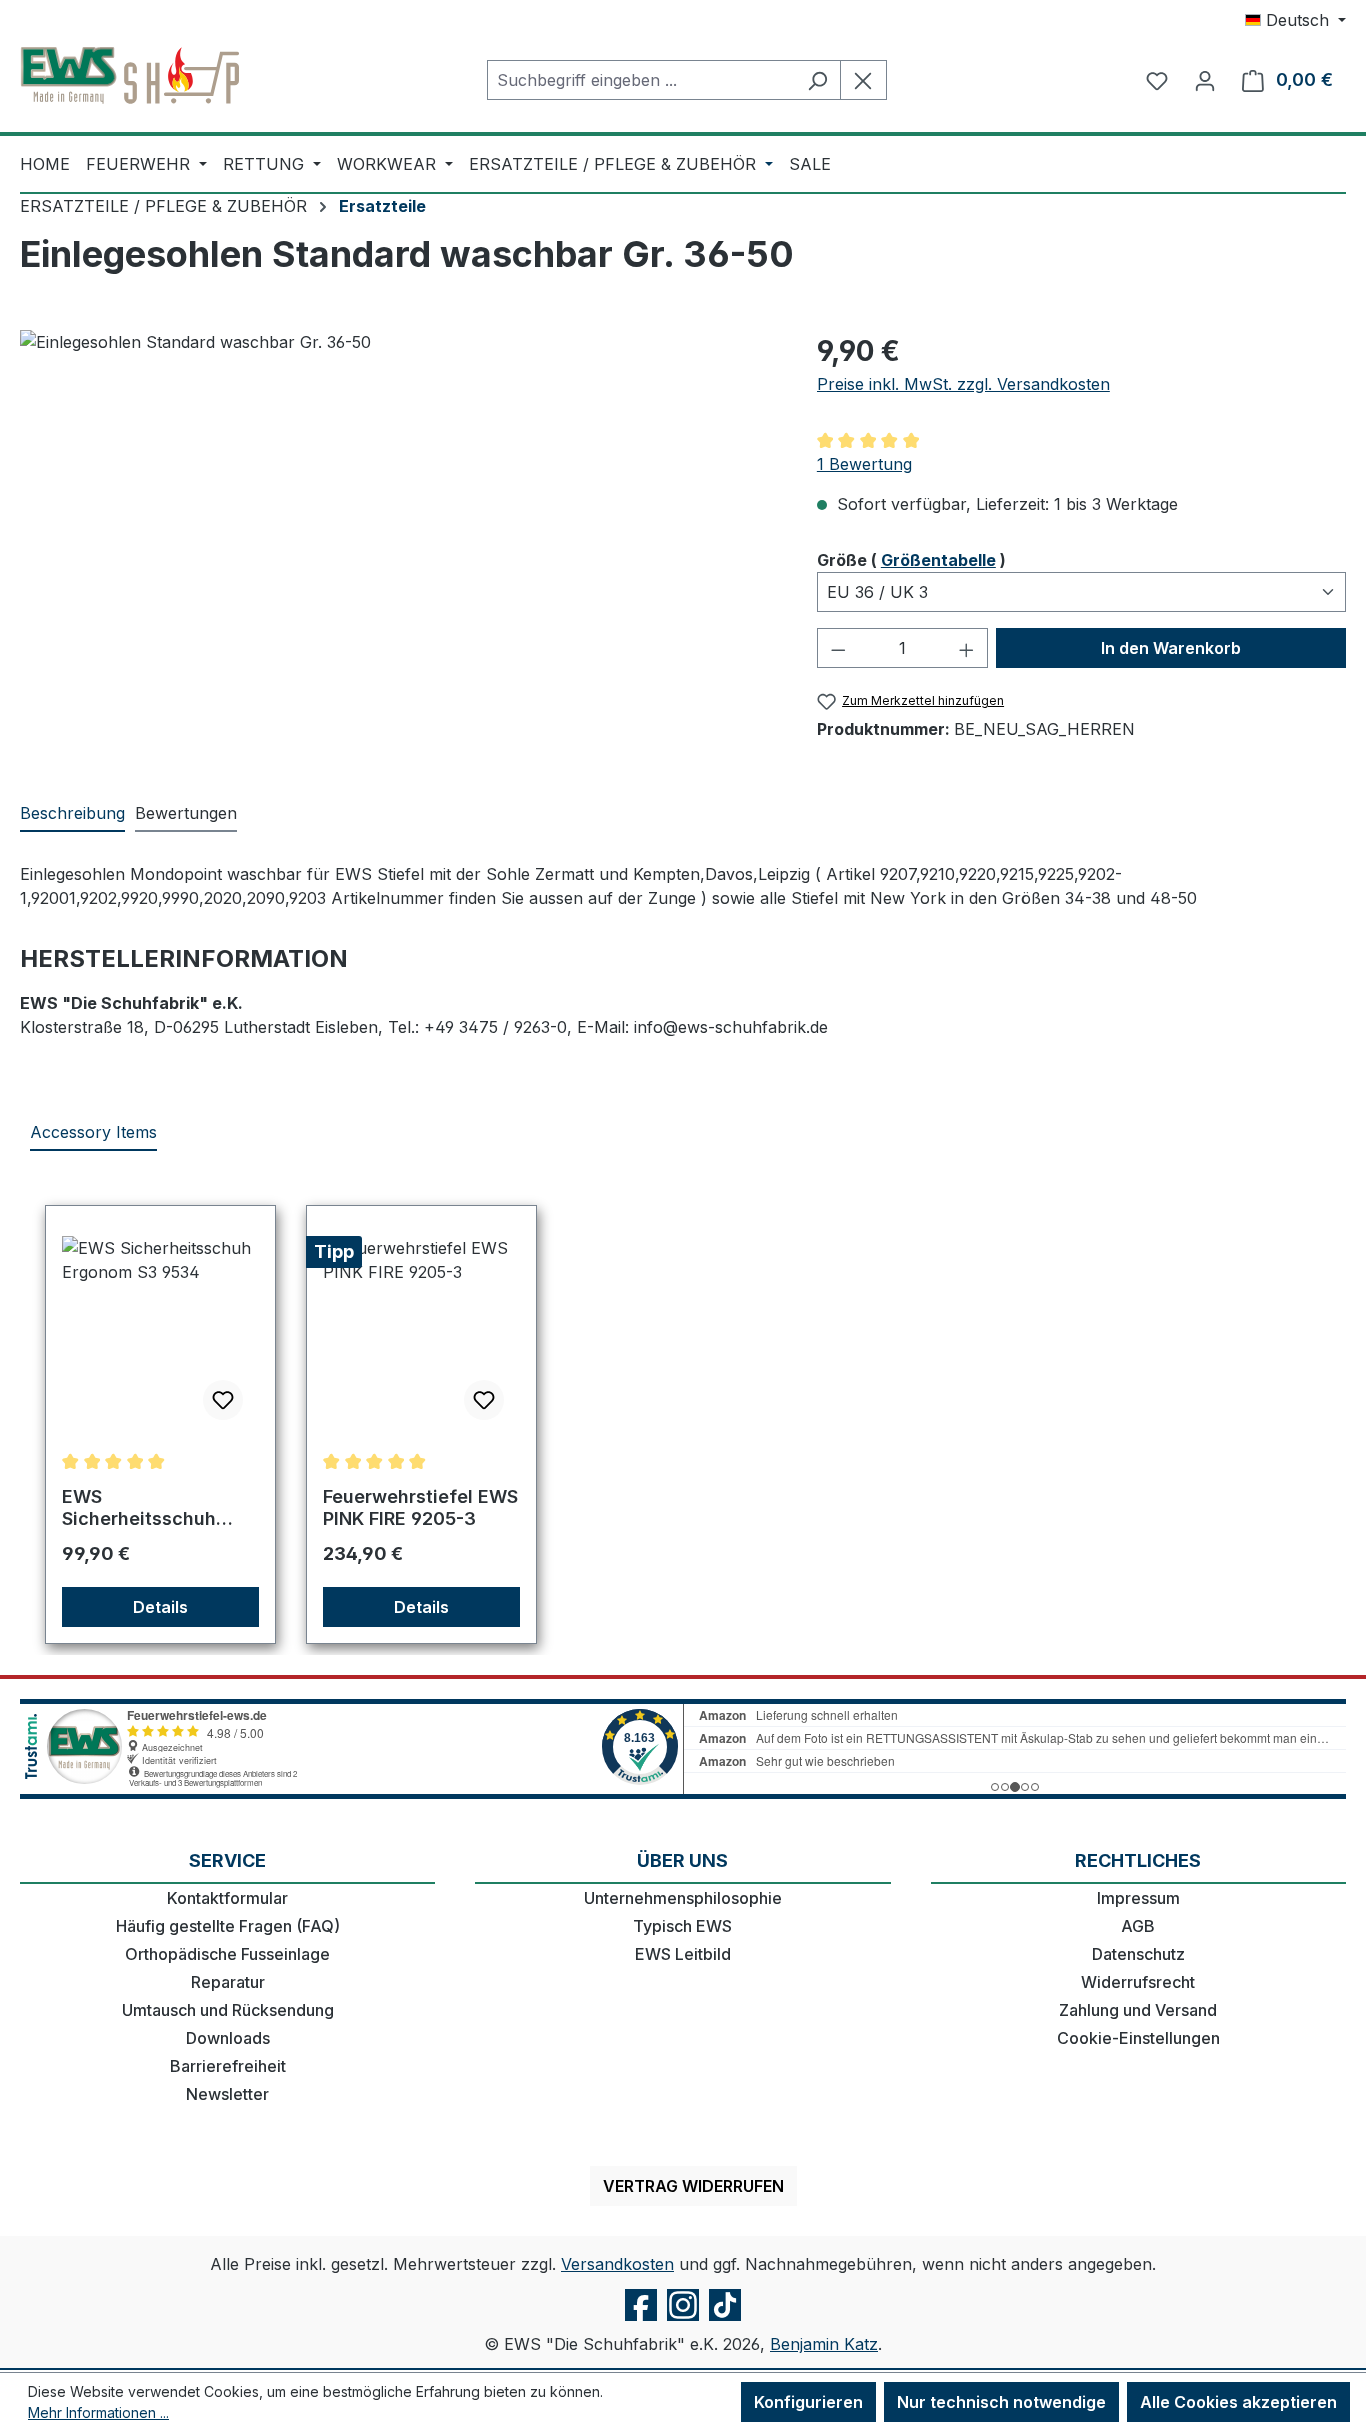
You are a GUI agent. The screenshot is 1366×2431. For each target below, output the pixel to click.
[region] (398, 545)
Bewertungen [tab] (186, 813)
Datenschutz (1138, 1954)
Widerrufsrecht (1138, 1982)
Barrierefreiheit (228, 2066)
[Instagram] (683, 2320)
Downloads (228, 2038)
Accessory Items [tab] (93, 1132)
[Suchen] (817, 80)
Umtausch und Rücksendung (228, 2010)
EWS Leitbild (683, 1954)
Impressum (1138, 1898)
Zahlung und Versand (1138, 2010)
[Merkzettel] (1157, 80)
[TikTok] (725, 2320)
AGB (1138, 1926)
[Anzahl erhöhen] (967, 648)
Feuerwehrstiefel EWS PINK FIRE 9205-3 (420, 1507)
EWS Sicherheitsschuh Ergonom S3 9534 (141, 1508)
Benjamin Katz (824, 2344)
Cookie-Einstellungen (1138, 2038)
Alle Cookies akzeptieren (1238, 2402)
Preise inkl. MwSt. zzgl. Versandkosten (963, 384)
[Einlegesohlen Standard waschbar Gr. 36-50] (398, 545)
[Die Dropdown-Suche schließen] (863, 80)
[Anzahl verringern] (838, 648)
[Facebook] (641, 2320)
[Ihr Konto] (1205, 80)
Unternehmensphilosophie (683, 1898)
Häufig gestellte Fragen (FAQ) (228, 1926)
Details (160, 1607)
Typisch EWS (682, 1926)
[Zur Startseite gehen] (130, 76)
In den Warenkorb (1171, 648)
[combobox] (641, 80)
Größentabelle (938, 560)
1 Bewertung (864, 464)
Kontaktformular (227, 1898)
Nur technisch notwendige (1001, 2402)
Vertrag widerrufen (693, 2186)
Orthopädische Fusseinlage (227, 1954)
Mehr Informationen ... (98, 2412)
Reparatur (228, 1982)
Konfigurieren (808, 2402)
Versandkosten (617, 2264)
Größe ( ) (911, 559)
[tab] (72, 814)
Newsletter (227, 2094)
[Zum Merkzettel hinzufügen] (223, 1400)
